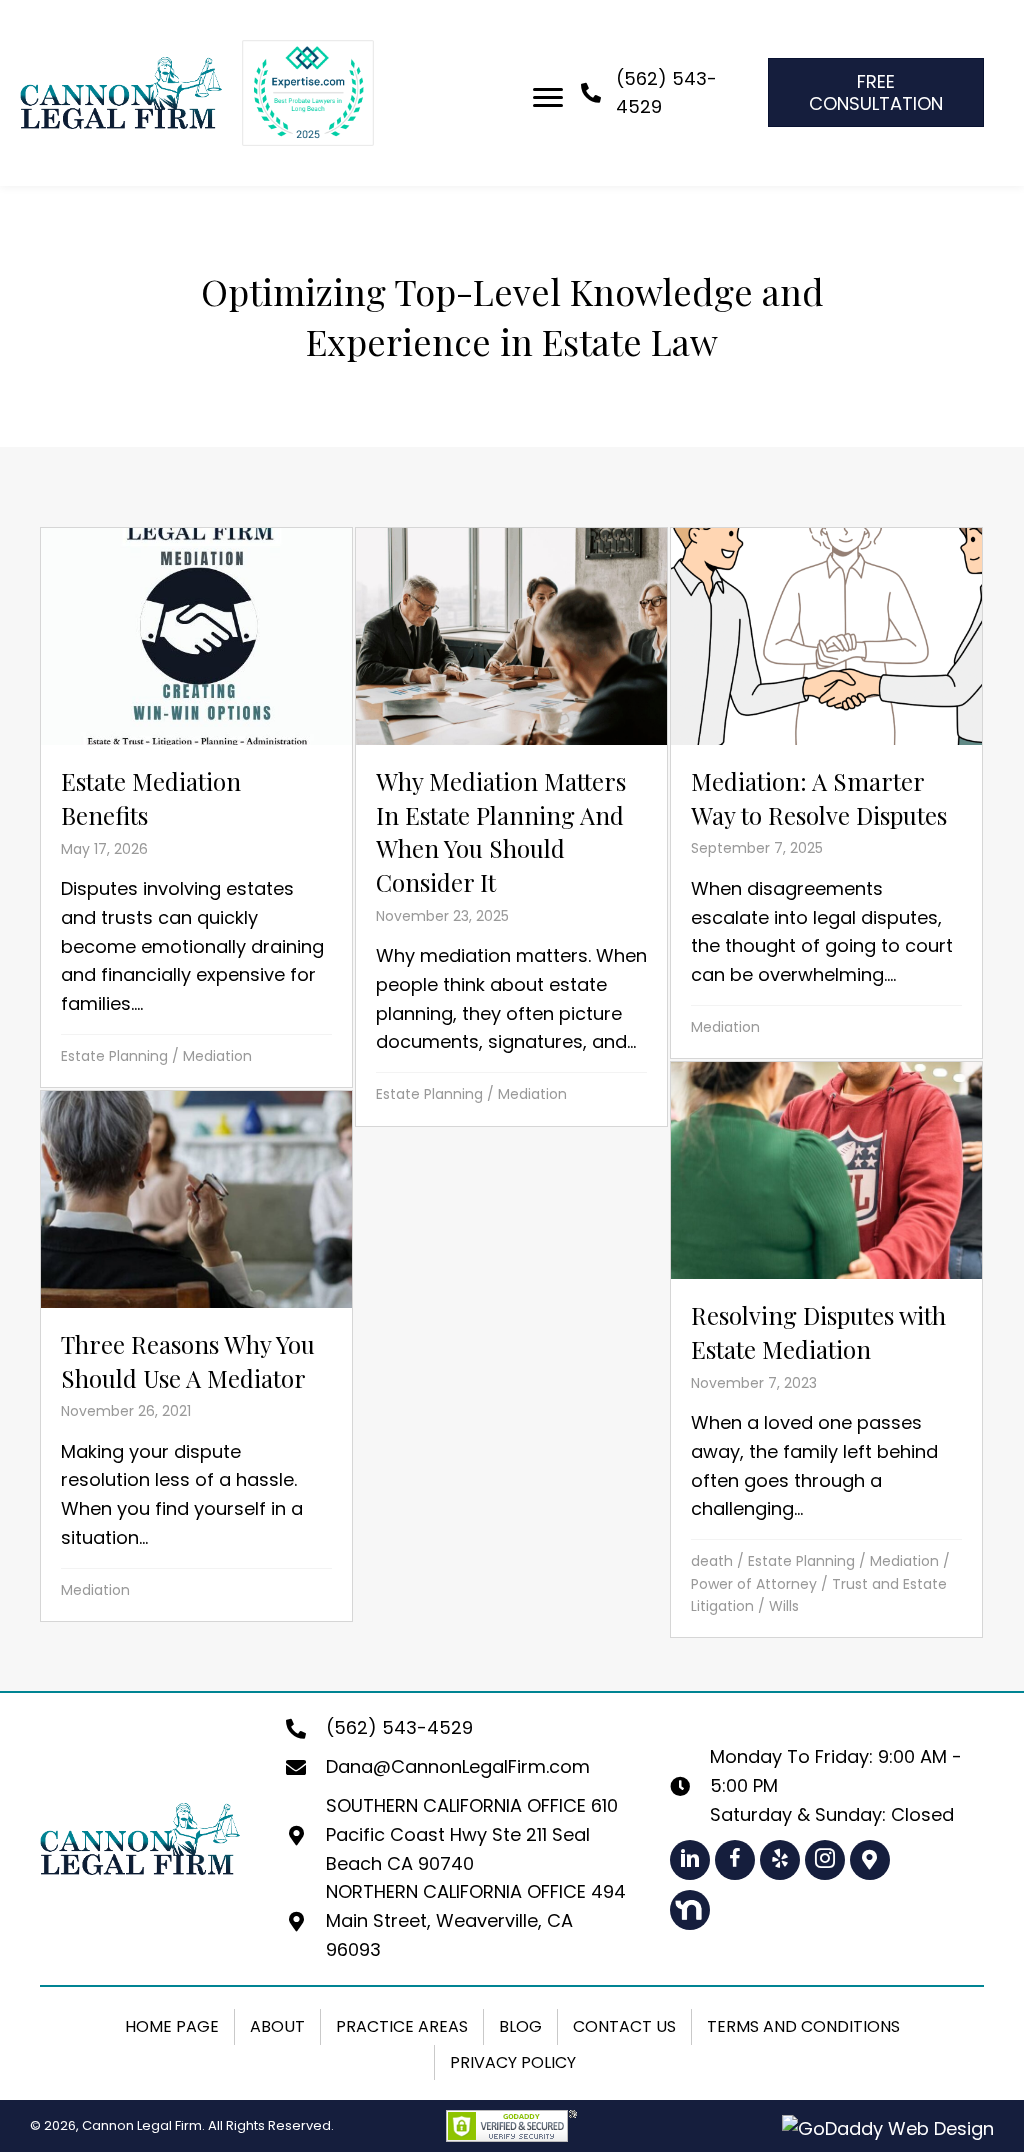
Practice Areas (402, 2026)
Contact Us (624, 2026)
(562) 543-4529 (399, 1727)
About (277, 2026)
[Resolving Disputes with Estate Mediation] (826, 1350)
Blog (520, 2026)
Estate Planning (114, 1056)
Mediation (217, 1056)
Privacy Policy (513, 2062)
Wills (784, 1606)
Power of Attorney (754, 1584)
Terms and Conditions (803, 2026)
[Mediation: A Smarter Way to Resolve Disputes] (826, 793)
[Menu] (548, 98)
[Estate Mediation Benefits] (196, 808)
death (712, 1561)
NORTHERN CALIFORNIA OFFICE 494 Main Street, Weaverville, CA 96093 (476, 1920)
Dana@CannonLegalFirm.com (458, 1766)
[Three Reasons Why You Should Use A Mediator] (196, 1356)
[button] (690, 1860)
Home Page (172, 2026)
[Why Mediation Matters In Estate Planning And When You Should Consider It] (511, 827)
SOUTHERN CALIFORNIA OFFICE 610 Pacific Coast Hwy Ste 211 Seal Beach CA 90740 (472, 1834)
